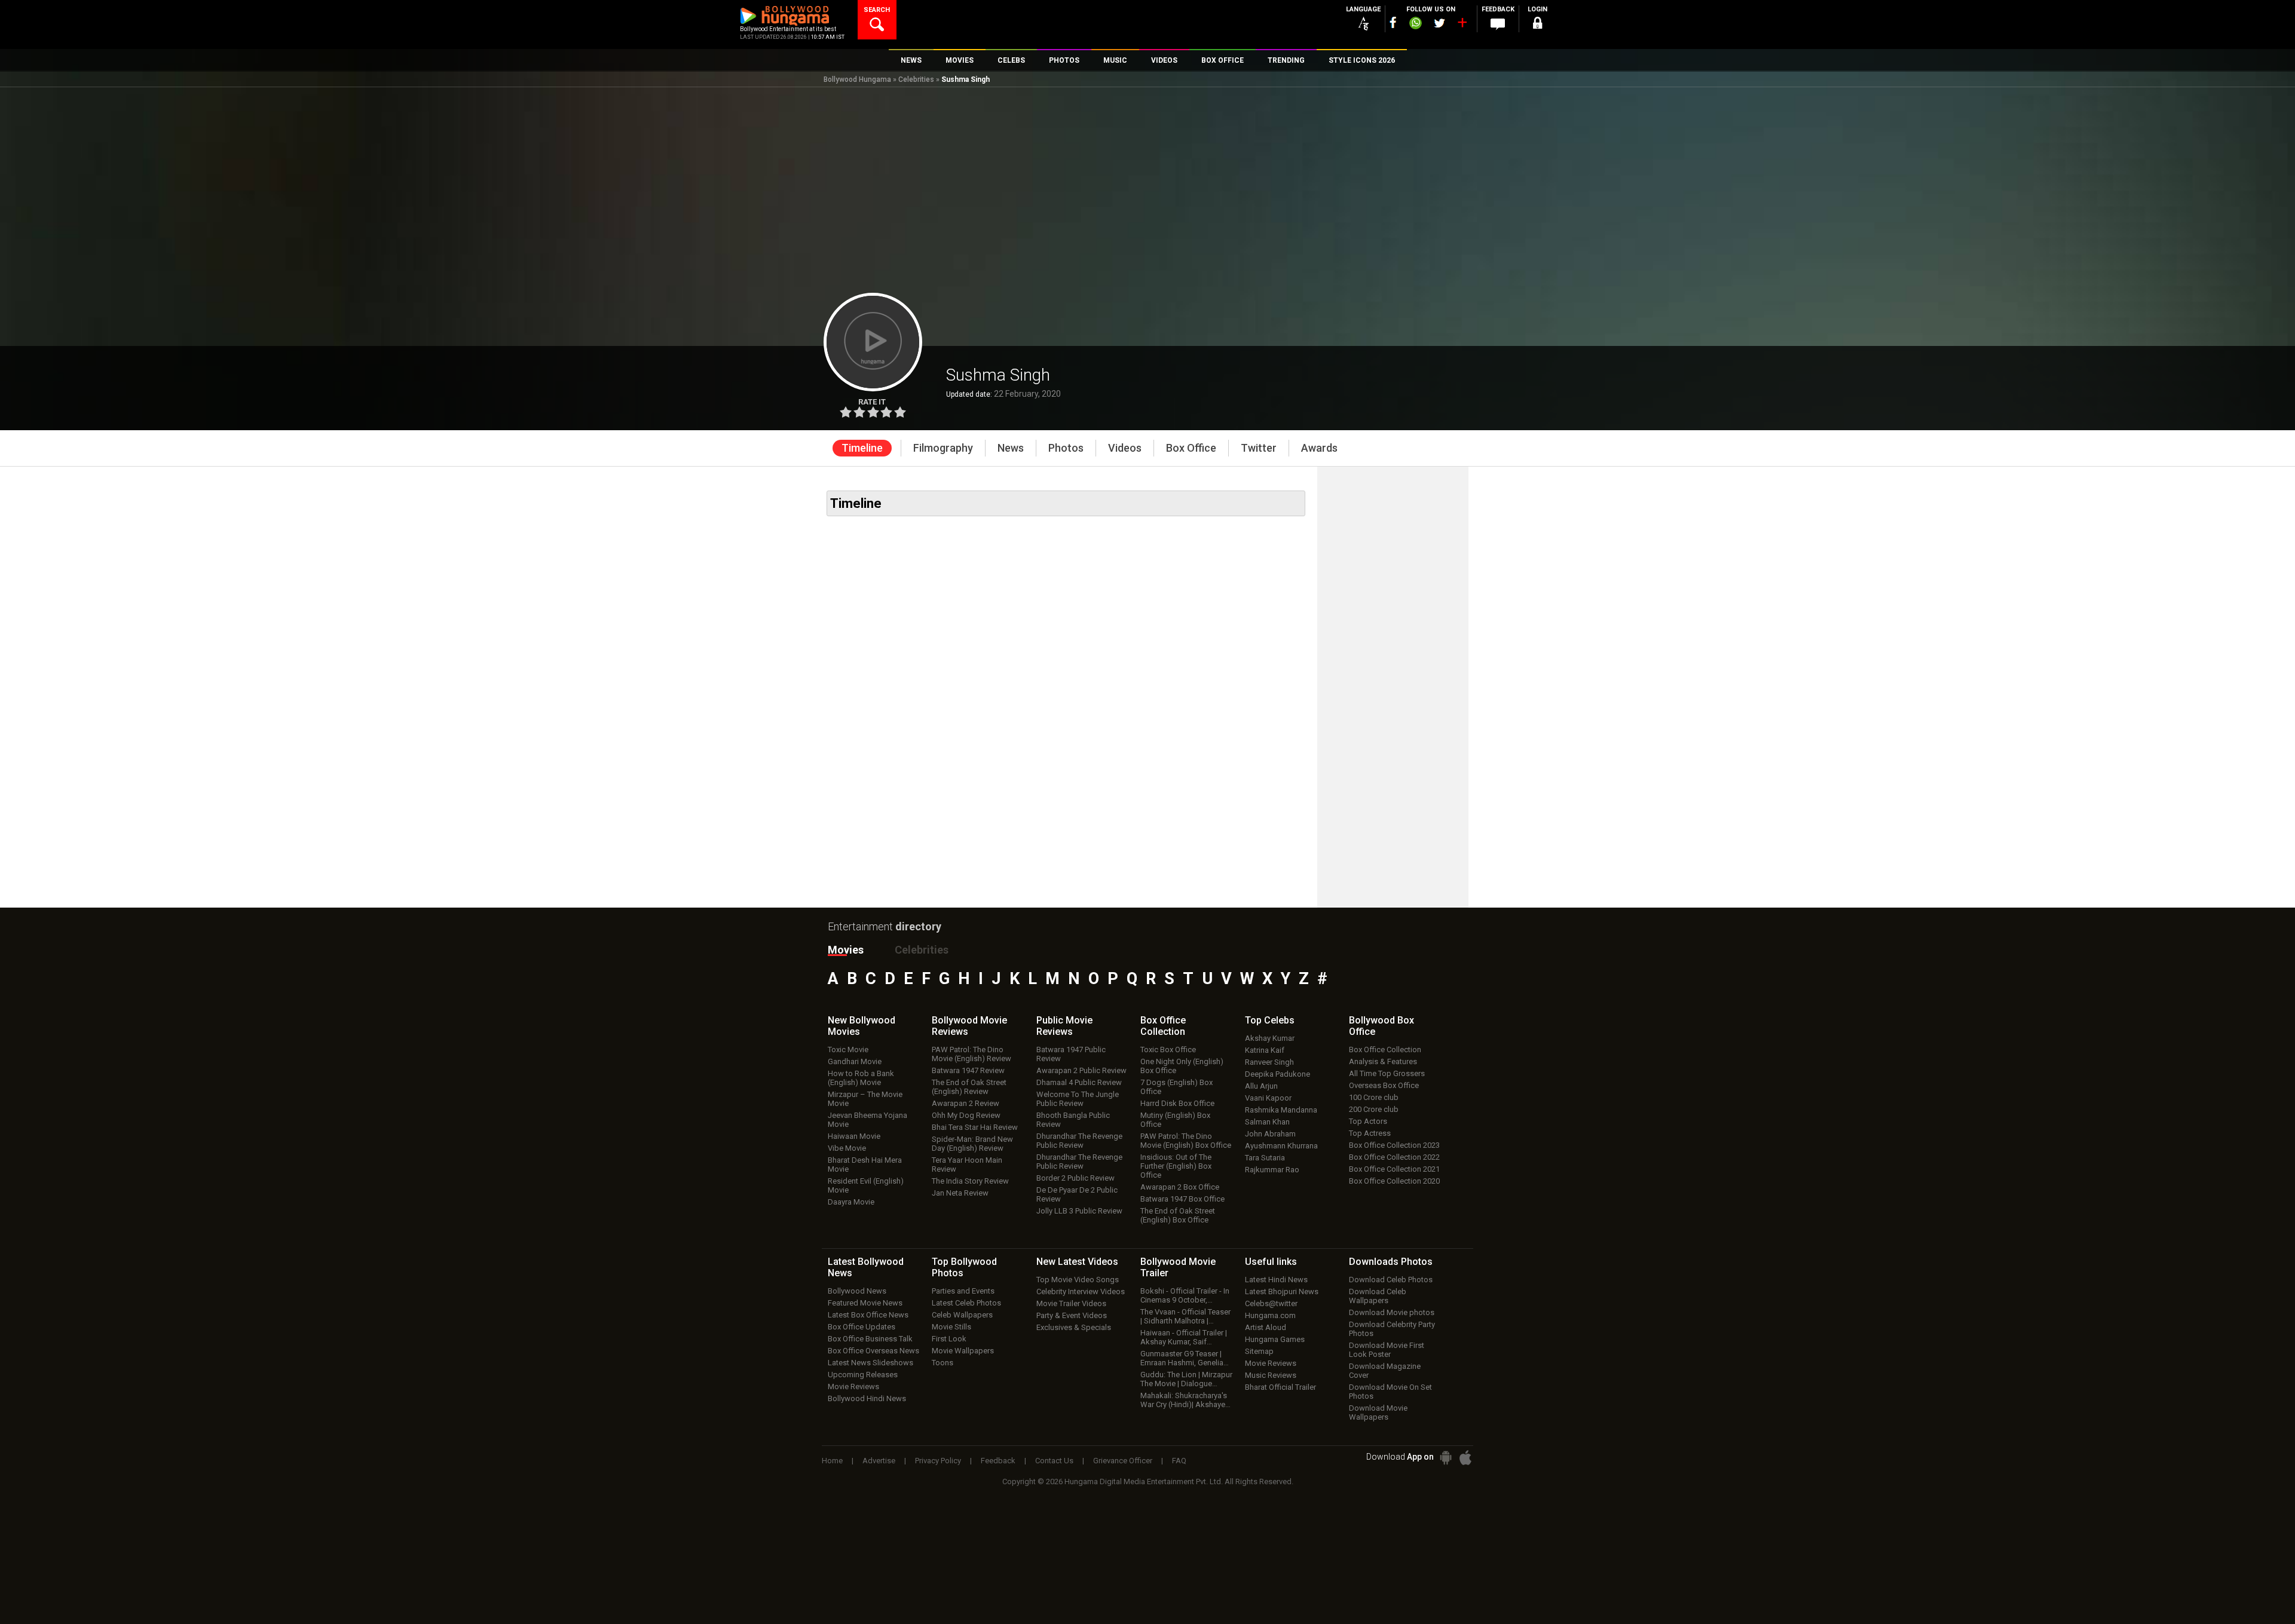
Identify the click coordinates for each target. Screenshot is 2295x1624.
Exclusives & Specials (1074, 1327)
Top (1270, 1020)
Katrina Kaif (1265, 1050)
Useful (1271, 1262)
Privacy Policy (938, 1461)
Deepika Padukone (1277, 1074)
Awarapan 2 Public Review (1081, 1070)
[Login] (1537, 25)
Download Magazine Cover (1385, 1371)
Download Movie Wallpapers (1378, 1412)
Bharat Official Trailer (1280, 1387)
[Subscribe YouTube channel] (1462, 25)
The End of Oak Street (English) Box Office (1178, 1215)
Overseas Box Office (1384, 1085)
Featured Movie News (865, 1303)
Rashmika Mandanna (1281, 1110)
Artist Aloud (1266, 1327)
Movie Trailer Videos (1071, 1303)
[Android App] (1446, 1458)
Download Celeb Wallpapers (1378, 1296)
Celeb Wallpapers (962, 1315)
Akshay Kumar (1270, 1038)
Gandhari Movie (855, 1061)
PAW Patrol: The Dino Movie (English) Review (971, 1054)
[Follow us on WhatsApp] (1415, 24)
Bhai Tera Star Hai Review (975, 1127)
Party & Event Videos (1072, 1315)
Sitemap (1259, 1351)
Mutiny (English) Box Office (1175, 1120)
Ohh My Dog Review (966, 1115)
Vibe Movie (847, 1148)
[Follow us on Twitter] (1439, 23)
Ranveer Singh (1269, 1062)
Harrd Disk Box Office (1177, 1103)
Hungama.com (1270, 1315)
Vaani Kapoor (1268, 1098)
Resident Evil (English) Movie (866, 1185)
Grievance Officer (1123, 1461)
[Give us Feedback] (1498, 24)
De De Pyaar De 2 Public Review (1077, 1194)
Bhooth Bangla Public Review (1073, 1120)
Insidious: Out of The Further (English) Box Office (1176, 1166)
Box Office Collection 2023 (1394, 1145)
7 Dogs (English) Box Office (1176, 1087)
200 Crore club (1374, 1109)
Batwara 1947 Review (968, 1070)
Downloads (1391, 1262)
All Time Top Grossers (1387, 1073)
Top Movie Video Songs (1078, 1280)
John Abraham (1270, 1134)
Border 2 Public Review (1075, 1178)
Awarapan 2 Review (966, 1103)
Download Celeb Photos (1391, 1280)
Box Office (1163, 1026)
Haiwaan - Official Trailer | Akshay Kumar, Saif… (1184, 1337)
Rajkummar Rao (1272, 1170)
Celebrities (916, 79)
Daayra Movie (851, 1202)
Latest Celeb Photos (966, 1303)
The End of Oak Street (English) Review (969, 1087)
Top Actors (1368, 1121)
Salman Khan (1267, 1122)
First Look (949, 1339)
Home (832, 1461)
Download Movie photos (1392, 1312)
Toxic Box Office (1168, 1050)
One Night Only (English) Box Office (1182, 1066)
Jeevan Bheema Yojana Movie (867, 1120)
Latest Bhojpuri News (1282, 1291)
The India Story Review (970, 1181)
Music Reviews (1271, 1375)
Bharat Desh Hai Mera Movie (865, 1165)
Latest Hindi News (1276, 1280)
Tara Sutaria (1265, 1158)
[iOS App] (1465, 1458)
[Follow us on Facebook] (1393, 22)
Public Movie (1064, 1026)
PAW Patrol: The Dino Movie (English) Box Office (1186, 1141)
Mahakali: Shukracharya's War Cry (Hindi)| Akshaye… (1185, 1400)
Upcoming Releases (863, 1375)
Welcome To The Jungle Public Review (1078, 1099)
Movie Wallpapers (963, 1351)
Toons (943, 1363)
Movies (846, 950)
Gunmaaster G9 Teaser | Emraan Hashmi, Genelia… (1185, 1358)
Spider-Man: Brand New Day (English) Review (972, 1144)
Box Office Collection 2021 (1394, 1169)
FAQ (1179, 1461)
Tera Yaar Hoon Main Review (967, 1165)
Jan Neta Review (960, 1193)
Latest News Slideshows (870, 1363)
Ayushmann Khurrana (1281, 1146)
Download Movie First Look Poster (1387, 1350)
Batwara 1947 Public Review (1071, 1054)
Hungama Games (1275, 1339)
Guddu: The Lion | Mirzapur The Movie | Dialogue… (1186, 1379)
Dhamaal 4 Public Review (1079, 1082)
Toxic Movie (848, 1050)
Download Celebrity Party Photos (1392, 1329)
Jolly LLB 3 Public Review (1079, 1211)
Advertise (879, 1461)
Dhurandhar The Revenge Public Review (1079, 1141)
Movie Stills (951, 1327)
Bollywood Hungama (857, 79)
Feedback (998, 1461)
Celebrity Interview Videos (1081, 1291)
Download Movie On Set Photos (1390, 1392)
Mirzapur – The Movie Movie (865, 1099)
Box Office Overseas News (873, 1351)
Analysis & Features (1383, 1061)
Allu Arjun (1261, 1086)
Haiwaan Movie (854, 1136)
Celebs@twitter (1271, 1303)
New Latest (1077, 1262)
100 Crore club (1374, 1097)
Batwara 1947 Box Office (1182, 1199)
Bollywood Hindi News (867, 1398)
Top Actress (1370, 1133)
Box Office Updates (862, 1327)
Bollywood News (857, 1291)
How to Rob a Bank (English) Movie (861, 1078)
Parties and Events (963, 1291)
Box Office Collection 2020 (1394, 1181)
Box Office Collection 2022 (1394, 1157)
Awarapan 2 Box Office (1180, 1187)
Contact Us (1054, 1461)
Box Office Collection (1385, 1050)
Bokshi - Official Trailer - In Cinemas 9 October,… (1185, 1295)
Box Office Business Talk (870, 1339)
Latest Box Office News (868, 1315)
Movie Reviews (853, 1386)
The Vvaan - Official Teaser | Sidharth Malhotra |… (1185, 1316)
